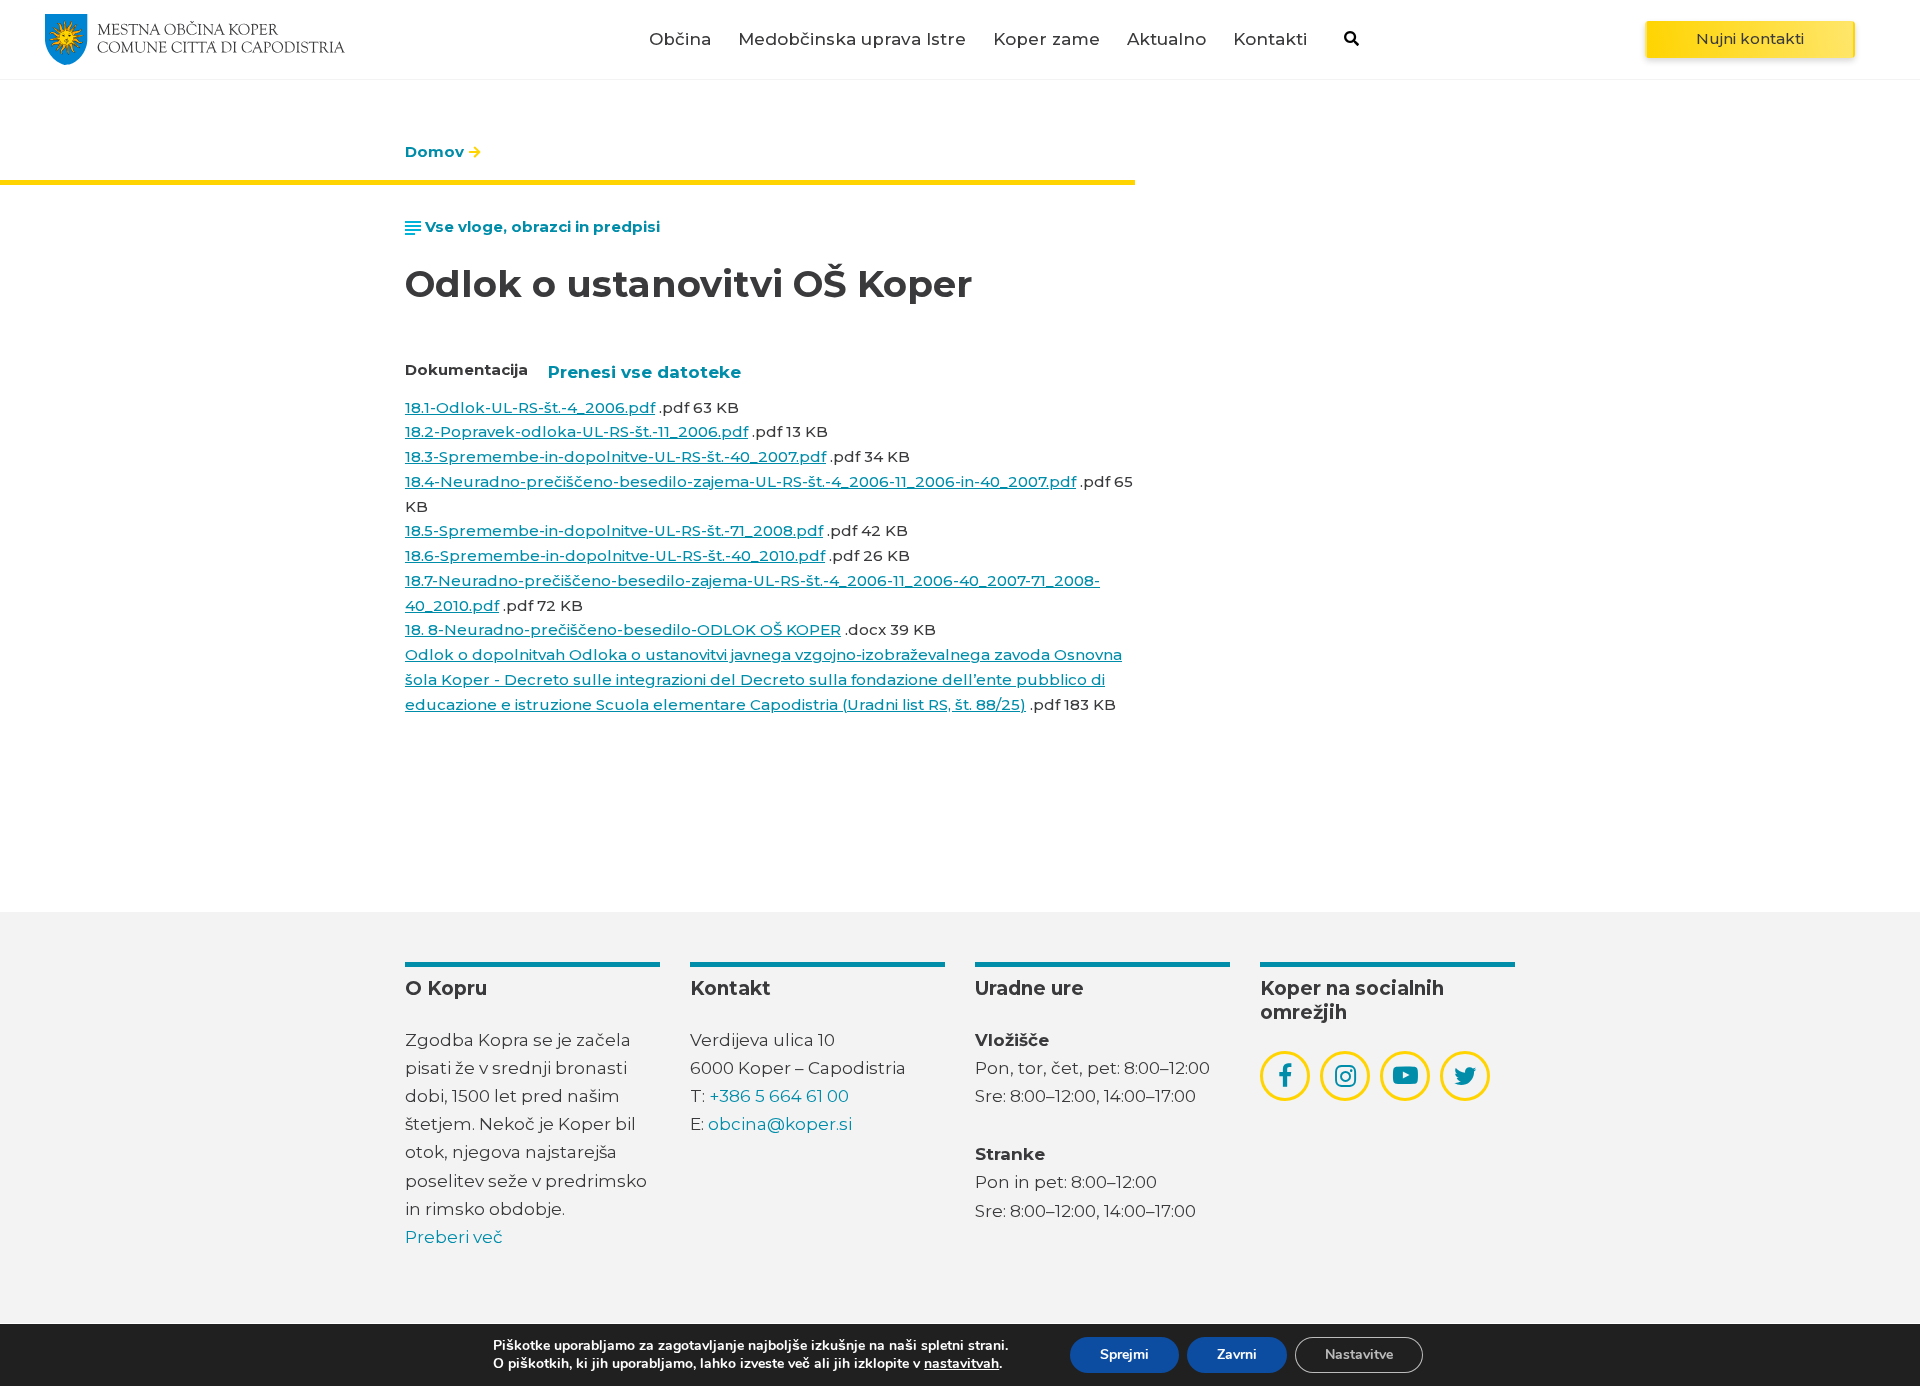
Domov (434, 151)
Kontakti (1270, 39)
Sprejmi (1124, 1354)
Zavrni (1237, 1354)
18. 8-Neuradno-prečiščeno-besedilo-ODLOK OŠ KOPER (623, 629)
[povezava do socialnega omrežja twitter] (1465, 1076)
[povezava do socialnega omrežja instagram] (1345, 1076)
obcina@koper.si (780, 1124)
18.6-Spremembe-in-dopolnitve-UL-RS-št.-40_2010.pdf (615, 555)
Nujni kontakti (1750, 38)
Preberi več (454, 1237)
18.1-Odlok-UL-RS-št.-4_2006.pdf (530, 407)
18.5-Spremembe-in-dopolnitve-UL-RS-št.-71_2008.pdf (614, 530)
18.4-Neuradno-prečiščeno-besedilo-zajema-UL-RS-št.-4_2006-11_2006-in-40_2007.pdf (740, 481)
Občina (680, 39)
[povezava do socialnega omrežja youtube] (1405, 1075)
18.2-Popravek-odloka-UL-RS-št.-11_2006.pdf (576, 431)
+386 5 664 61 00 (779, 1096)
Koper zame (1046, 39)
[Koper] (195, 39)
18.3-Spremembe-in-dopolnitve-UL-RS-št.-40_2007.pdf (615, 456)
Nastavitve (1359, 1354)
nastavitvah (961, 1364)
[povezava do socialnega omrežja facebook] (1285, 1076)
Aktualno (1166, 39)
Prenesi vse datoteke (644, 372)
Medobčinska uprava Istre (852, 39)
